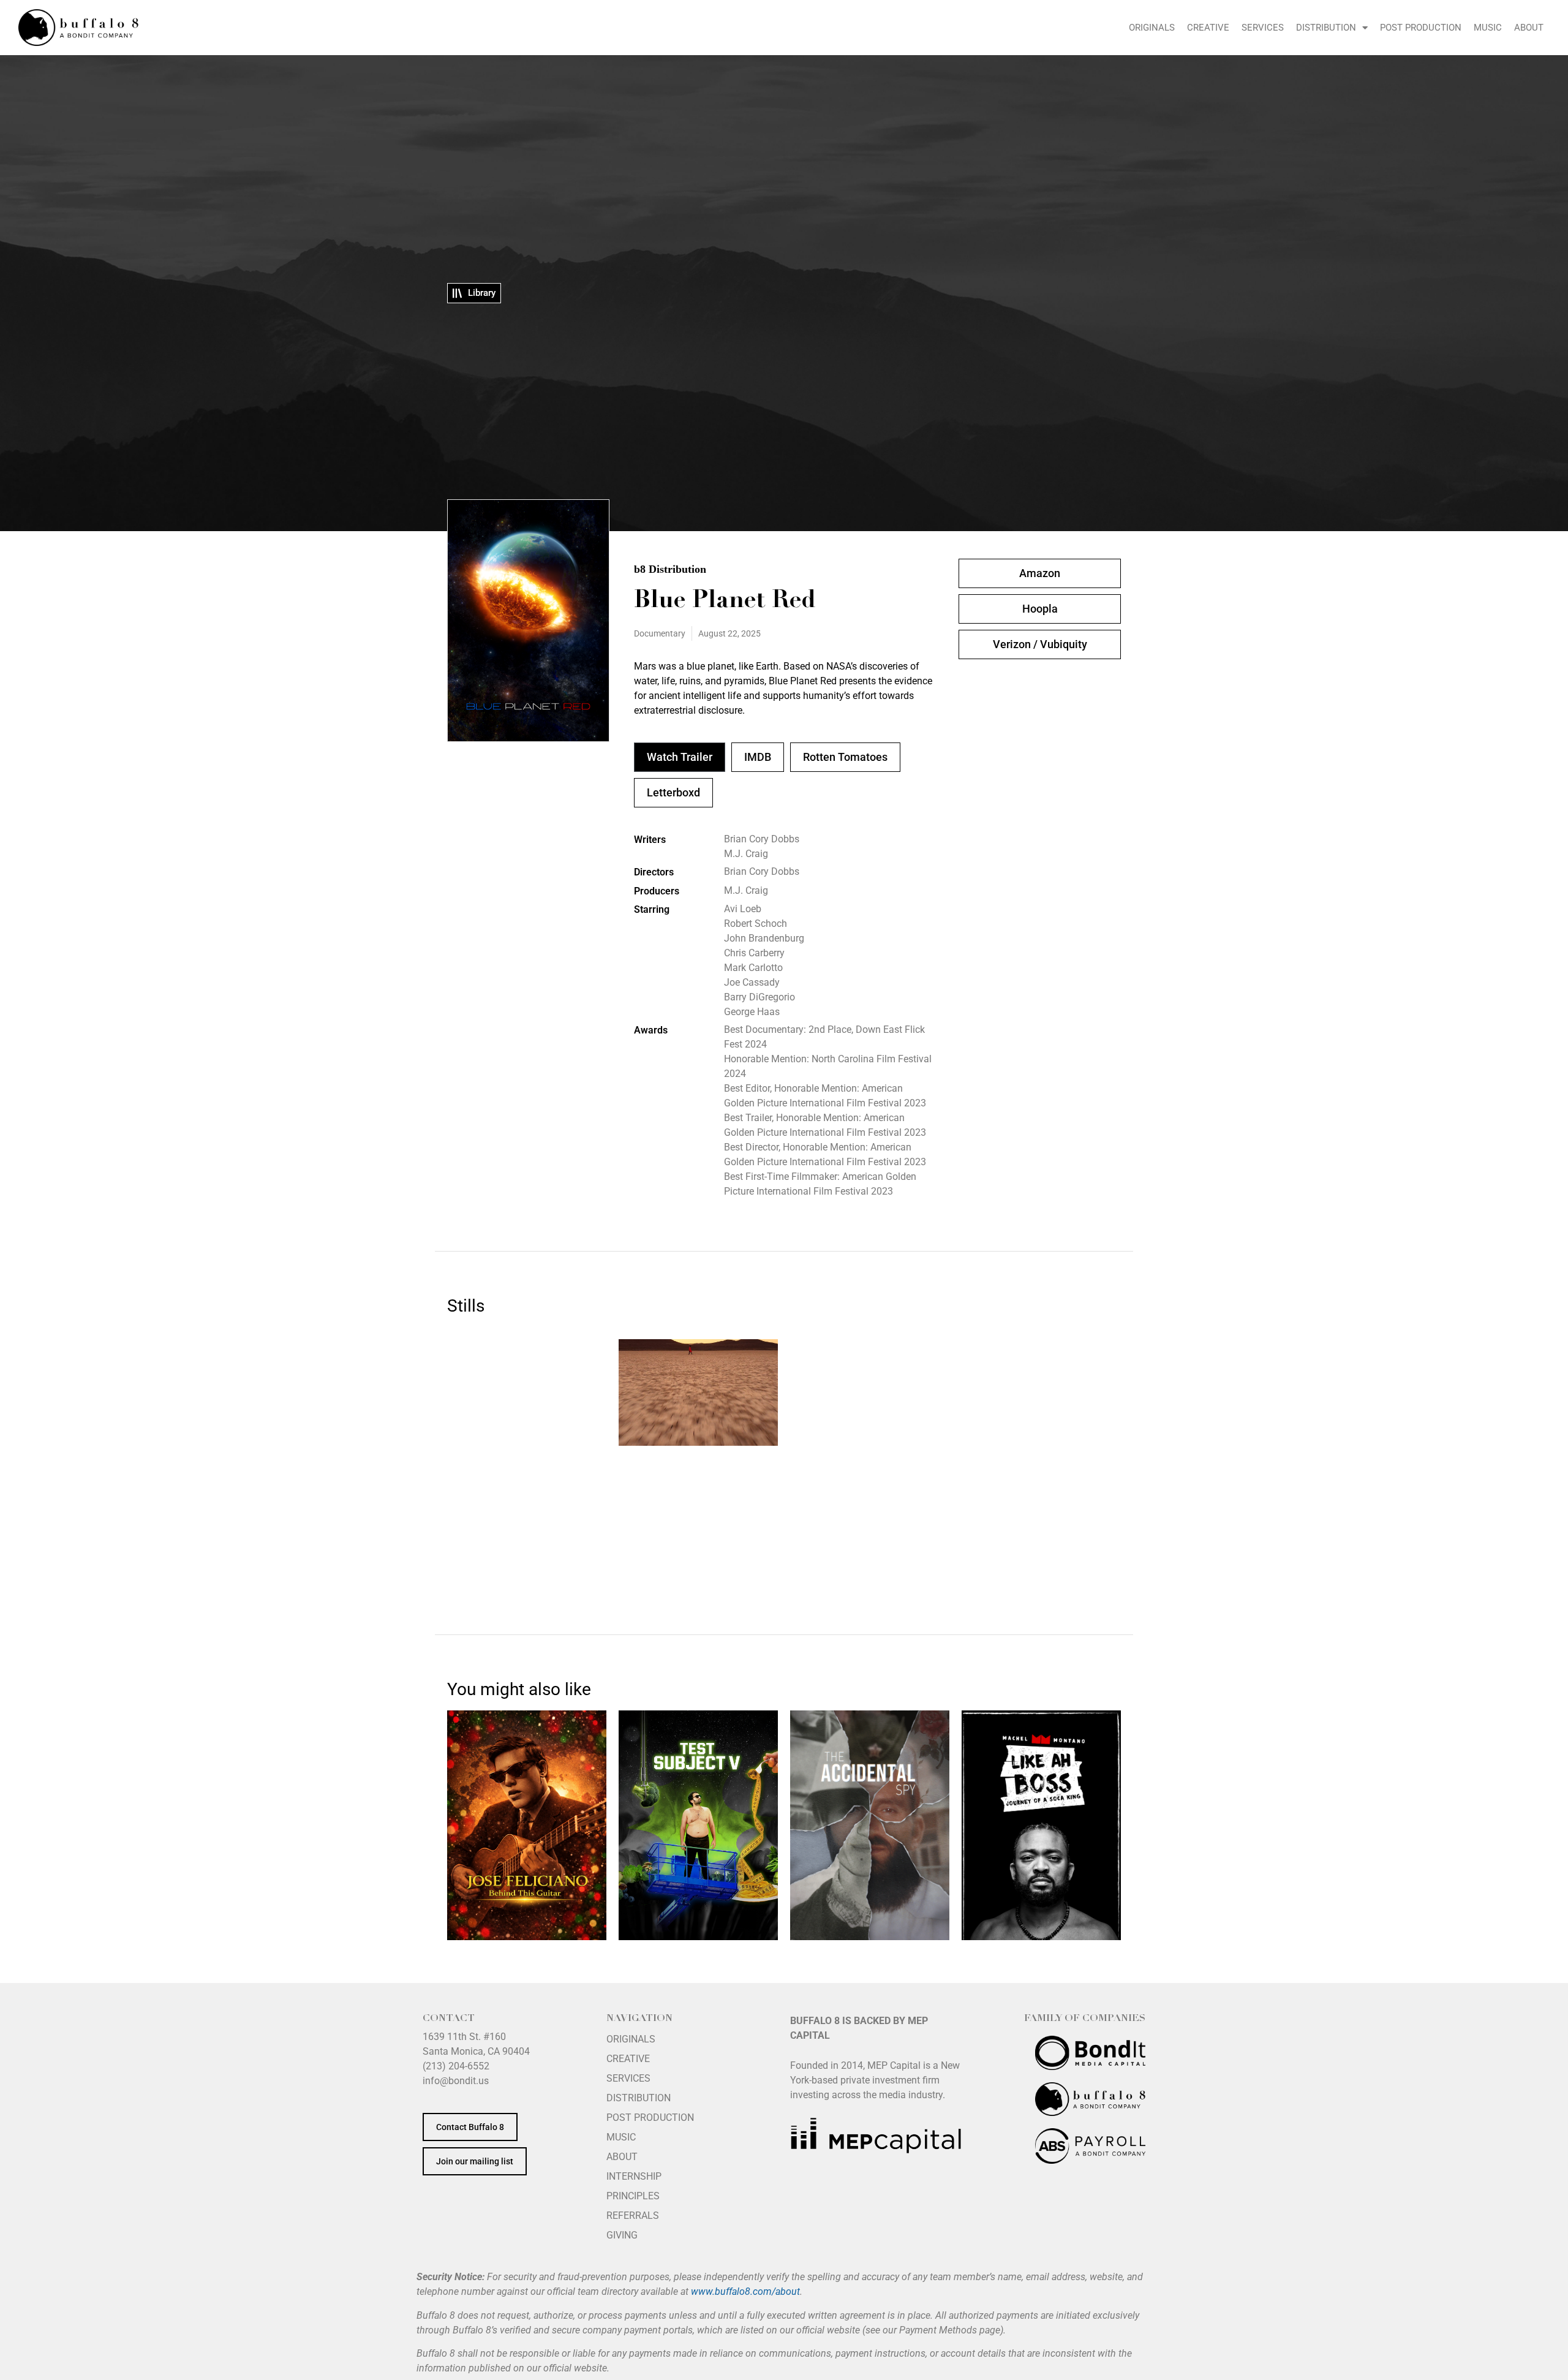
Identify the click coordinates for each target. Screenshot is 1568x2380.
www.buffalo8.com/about (745, 2291)
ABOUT (1529, 28)
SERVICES (1263, 28)
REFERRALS (633, 2216)
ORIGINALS (1152, 28)
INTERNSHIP (634, 2176)
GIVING (622, 2235)
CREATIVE (1208, 28)
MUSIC (1488, 28)
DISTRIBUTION (1326, 28)
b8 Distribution (670, 569)
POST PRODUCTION (1421, 28)
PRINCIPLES (633, 2196)
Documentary (660, 633)
